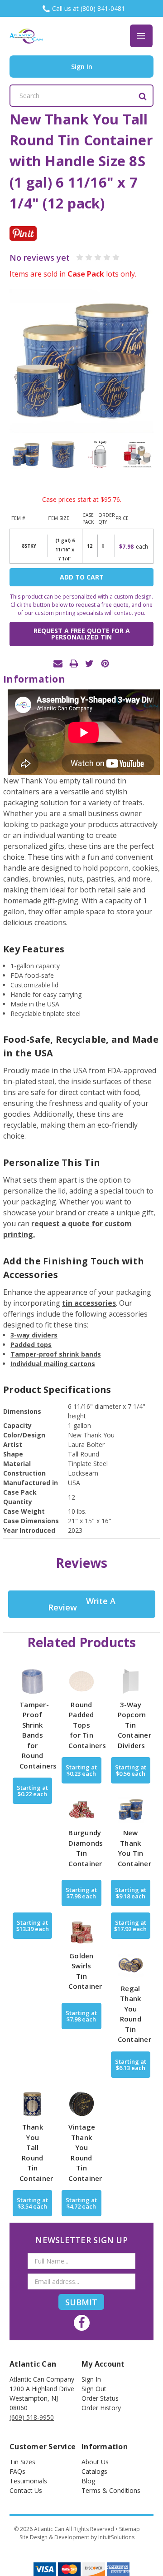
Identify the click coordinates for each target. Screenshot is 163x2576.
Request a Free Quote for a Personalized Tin (82, 634)
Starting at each (32, 1791)
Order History (101, 2408)
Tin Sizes (22, 2462)
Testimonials (28, 2481)
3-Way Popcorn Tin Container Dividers (134, 1725)
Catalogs (94, 2471)
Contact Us (26, 2490)
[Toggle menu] (141, 36)
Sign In (91, 2379)
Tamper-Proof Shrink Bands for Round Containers (38, 1735)
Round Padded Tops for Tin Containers (87, 1725)
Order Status (100, 2398)
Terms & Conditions (111, 2490)
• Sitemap (128, 2529)
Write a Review (82, 1604)
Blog (88, 2481)
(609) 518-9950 (32, 2417)
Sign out (94, 2389)
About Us (95, 2462)
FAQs (17, 2471)
